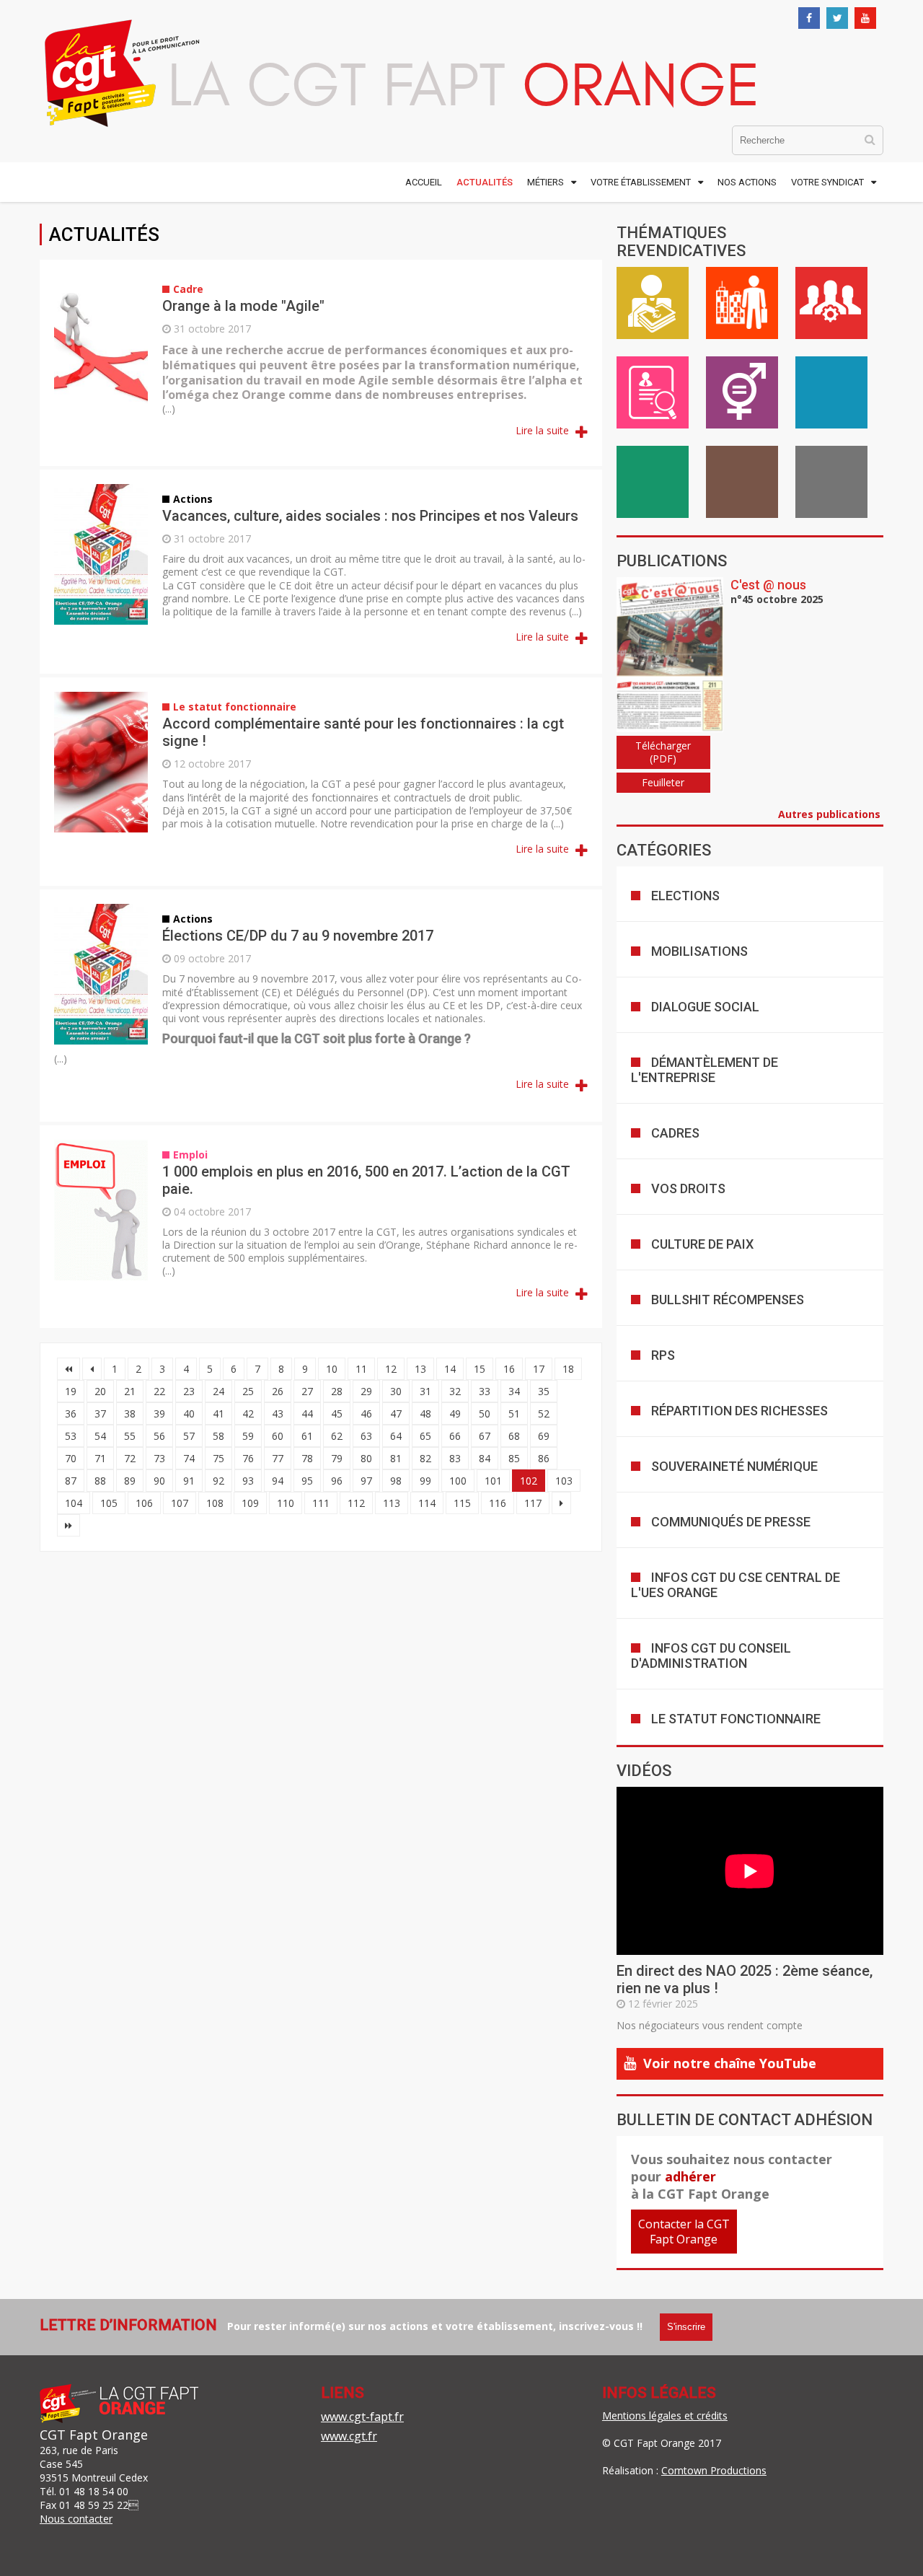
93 (248, 1481)
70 (71, 1458)
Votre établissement (641, 182)
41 (218, 1414)
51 (514, 1414)
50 (485, 1414)
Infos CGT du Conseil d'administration (711, 1656)
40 (189, 1414)
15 (480, 1369)
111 (321, 1503)
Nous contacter (76, 2519)
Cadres (675, 1133)
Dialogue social (705, 1007)
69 (544, 1436)
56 (159, 1436)
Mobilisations (699, 951)
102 (529, 1481)
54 (100, 1436)
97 (366, 1481)
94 (278, 1481)
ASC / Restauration (653, 482)
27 (307, 1391)
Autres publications (831, 814)
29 (366, 1391)
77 (278, 1458)
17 (539, 1369)
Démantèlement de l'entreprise (705, 1070)
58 (218, 1436)
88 (100, 1481)
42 (248, 1414)
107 (180, 1503)
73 (159, 1458)
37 (100, 1414)
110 (286, 1503)
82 (425, 1458)
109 (250, 1503)
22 (159, 1391)
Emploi (653, 392)
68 (514, 1436)
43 (278, 1414)
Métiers (546, 182)
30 (396, 1391)
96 (337, 1481)
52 (544, 1414)
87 (71, 1481)
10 (332, 1369)
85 (514, 1458)
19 (71, 1391)
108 (215, 1503)
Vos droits (688, 1188)
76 (248, 1458)
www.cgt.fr (349, 2436)
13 (420, 1369)
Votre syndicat (827, 182)
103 (564, 1481)
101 (493, 1481)
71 (100, 1458)
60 (278, 1436)
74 (189, 1458)
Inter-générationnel (742, 482)
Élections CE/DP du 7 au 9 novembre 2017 (298, 936)
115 (462, 1503)
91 (189, 1481)
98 (396, 1481)
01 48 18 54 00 (94, 2491)
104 (74, 1503)
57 (189, 1436)
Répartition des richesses (739, 1411)
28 (337, 1391)
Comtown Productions (714, 2470)
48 (425, 1414)
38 (130, 1414)
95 (307, 1481)
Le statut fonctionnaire (736, 1719)
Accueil (424, 182)
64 (396, 1436)
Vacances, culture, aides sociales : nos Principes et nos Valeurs (370, 516)
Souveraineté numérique (734, 1466)
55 (130, 1436)
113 (392, 1503)
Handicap (831, 392)
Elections (685, 896)
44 (307, 1414)
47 (396, 1414)
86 (544, 1458)
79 (337, 1458)
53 (71, 1436)
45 (337, 1414)
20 (100, 1391)
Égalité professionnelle (742, 392)
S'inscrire (686, 2327)
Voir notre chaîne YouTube (730, 2063)
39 (159, 1414)
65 (425, 1436)
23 (189, 1391)
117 (533, 1503)
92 (218, 1481)
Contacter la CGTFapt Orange (684, 2232)
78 (307, 1458)
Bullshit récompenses (728, 1300)
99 (425, 1481)
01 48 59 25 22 (94, 2505)
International (831, 482)
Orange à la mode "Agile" (243, 306)
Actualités (485, 182)
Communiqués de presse (731, 1522)
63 (366, 1436)
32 (455, 1391)
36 (71, 1414)
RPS (663, 1355)
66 (455, 1436)
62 (337, 1436)
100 (458, 1481)
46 (366, 1414)
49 (455, 1414)
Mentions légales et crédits (665, 2415)
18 (568, 1369)
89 (130, 1481)
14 (450, 1369)
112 (356, 1503)
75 (218, 1458)
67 (485, 1436)
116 (498, 1503)
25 (248, 1391)
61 (307, 1436)
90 (159, 1481)
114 (427, 1503)
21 (130, 1391)
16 (509, 1369)
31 (425, 1391)
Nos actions (747, 182)
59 (248, 1436)
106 (144, 1503)
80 (366, 1458)
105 (109, 1503)
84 (485, 1458)
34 (514, 1391)
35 (544, 1391)
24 (218, 1391)
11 (361, 1369)
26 (278, 1391)
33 (485, 1391)
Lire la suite (544, 430)
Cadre (831, 303)
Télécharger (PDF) (663, 752)
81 (396, 1458)
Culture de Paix (702, 1244)
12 (391, 1369)
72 (130, 1458)
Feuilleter (663, 782)
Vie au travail (742, 303)
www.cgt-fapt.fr (362, 2417)
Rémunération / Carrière (653, 303)
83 (455, 1458)
